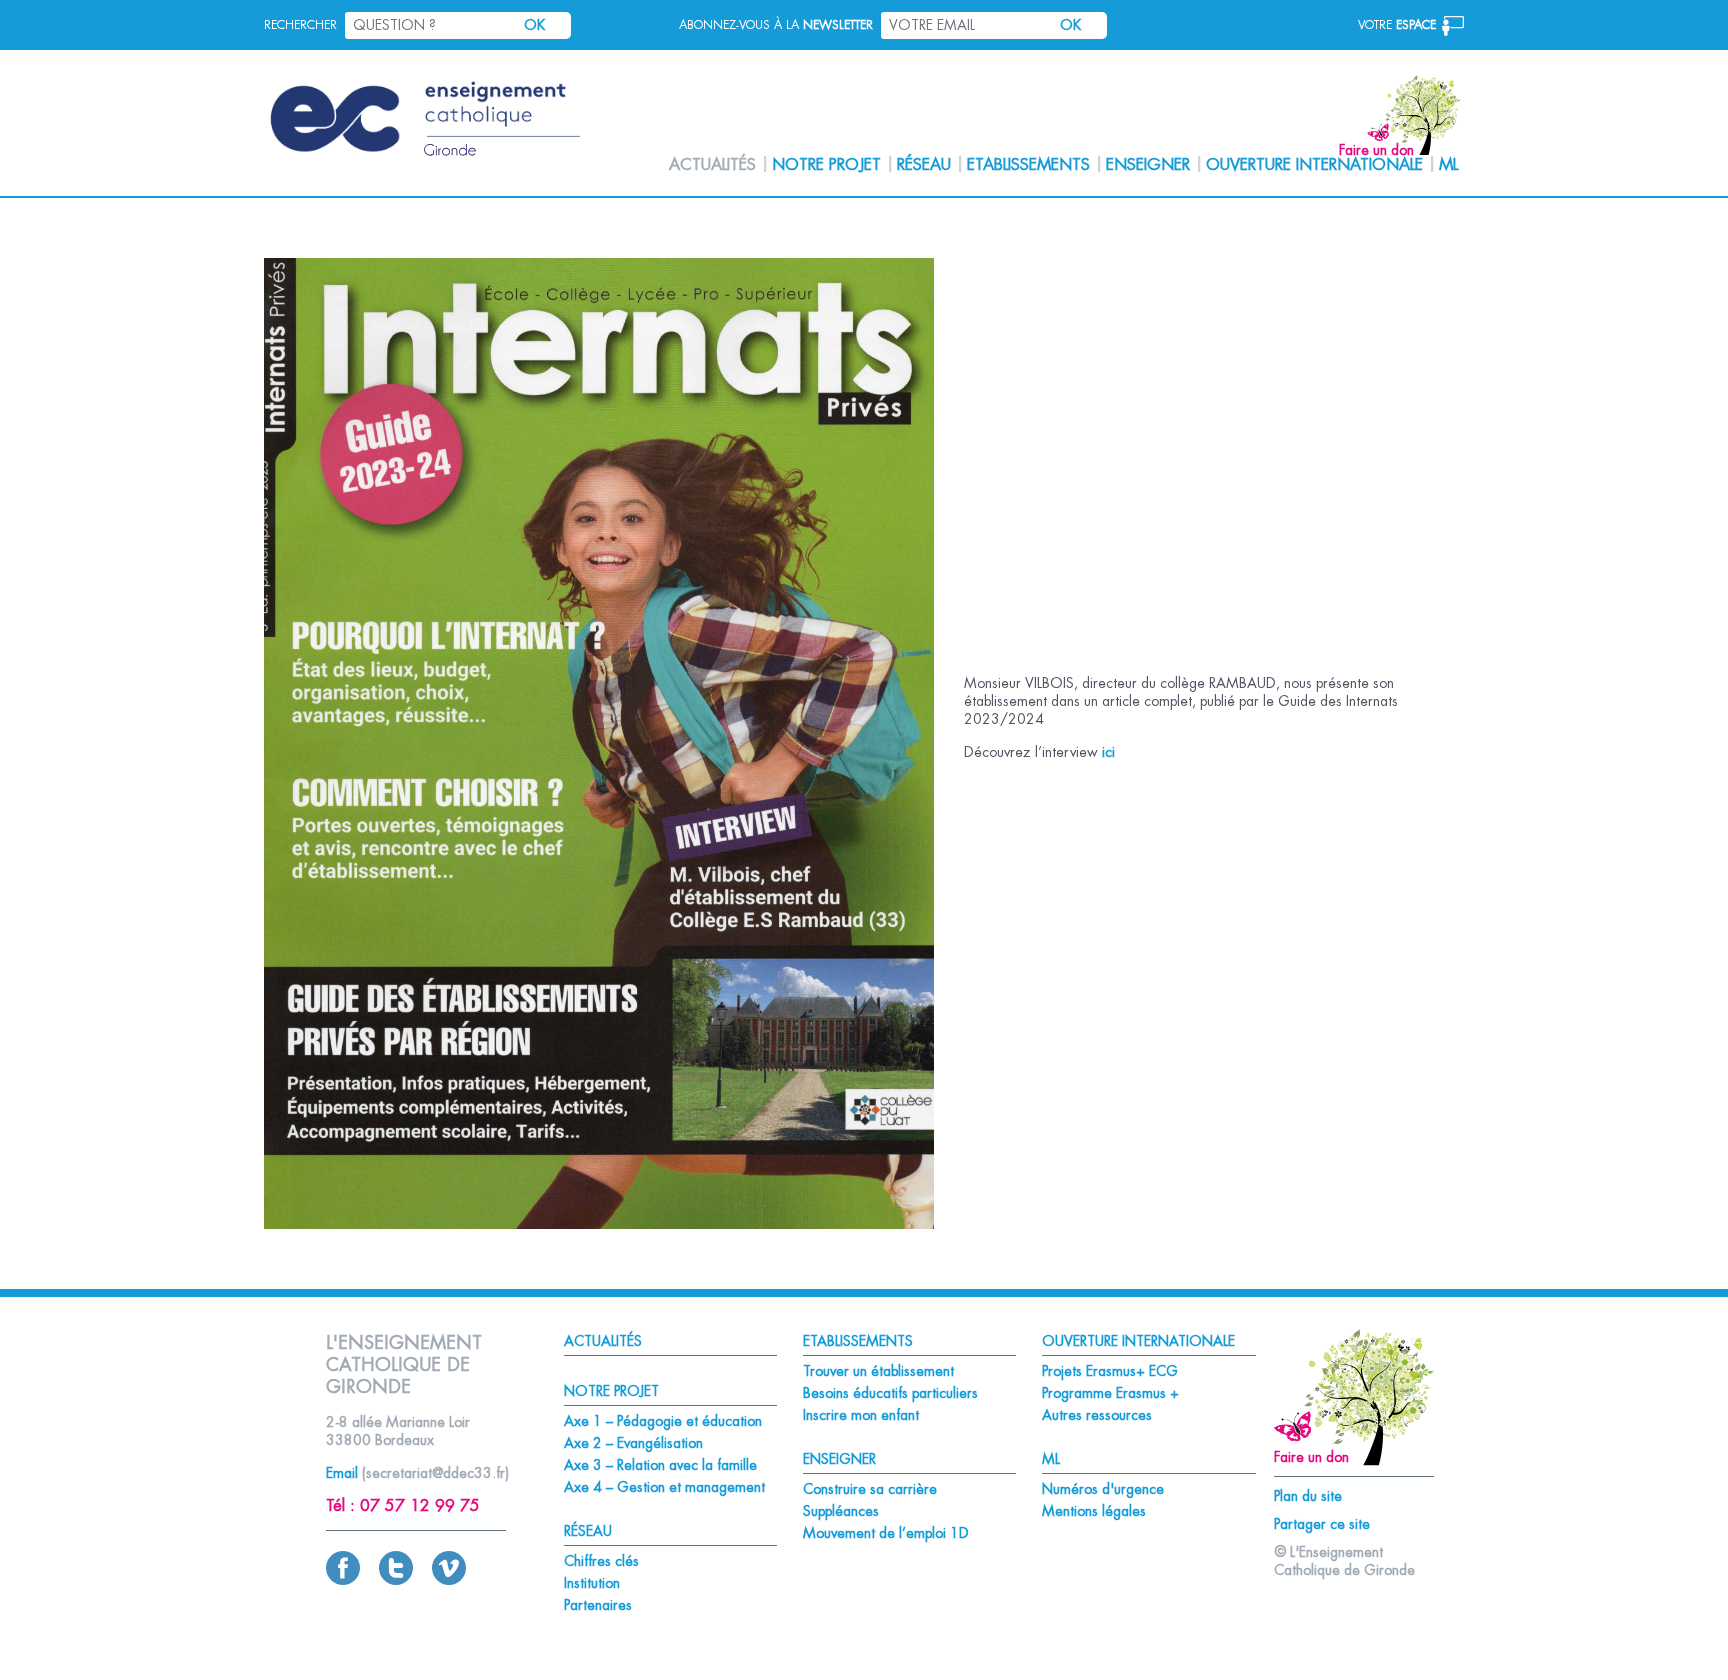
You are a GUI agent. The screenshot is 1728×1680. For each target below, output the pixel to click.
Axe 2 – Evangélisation (633, 1443)
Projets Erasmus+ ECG (1110, 1371)
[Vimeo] (449, 1580)
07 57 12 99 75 (420, 1506)
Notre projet (826, 165)
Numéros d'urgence (1103, 1489)
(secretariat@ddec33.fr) (435, 1473)
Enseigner (1148, 165)
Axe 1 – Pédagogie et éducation (663, 1421)
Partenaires (598, 1605)
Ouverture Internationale (1314, 165)
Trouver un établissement (878, 1371)
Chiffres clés (601, 1561)
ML (1448, 165)
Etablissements (1028, 165)
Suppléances (841, 1511)
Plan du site (1308, 1496)
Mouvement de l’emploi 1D (886, 1533)
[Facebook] (343, 1580)
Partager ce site (1322, 1524)
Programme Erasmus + (1110, 1393)
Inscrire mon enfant (861, 1415)
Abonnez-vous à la (776, 25)
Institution (592, 1583)
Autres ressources (1097, 1415)
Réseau (924, 165)
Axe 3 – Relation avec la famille (660, 1465)
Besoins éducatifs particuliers (890, 1393)
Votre (1397, 25)
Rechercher (300, 25)
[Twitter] (396, 1580)
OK (534, 25)
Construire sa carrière (870, 1489)
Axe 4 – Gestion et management (664, 1487)
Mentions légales (1094, 1511)
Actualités (712, 165)
